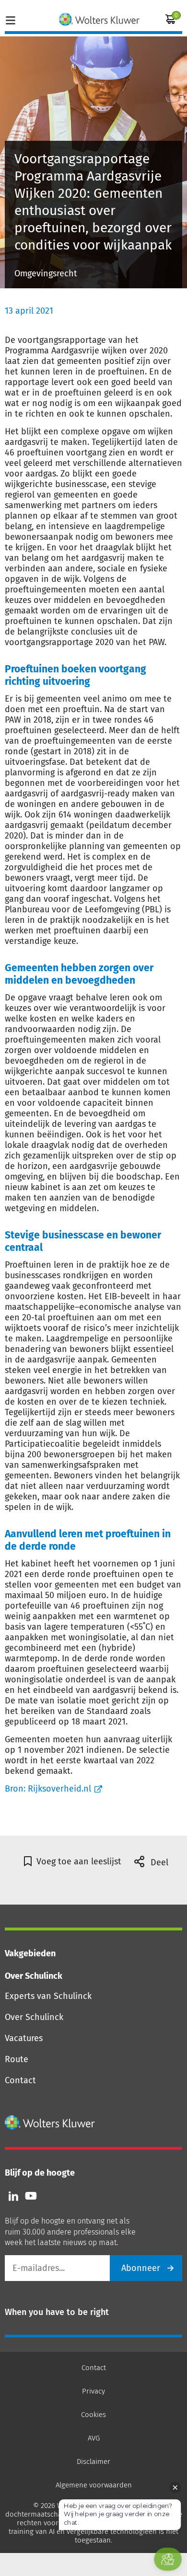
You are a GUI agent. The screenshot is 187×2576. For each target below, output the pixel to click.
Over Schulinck (34, 2017)
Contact (20, 2080)
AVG (94, 2438)
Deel (158, 1862)
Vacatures (24, 2038)
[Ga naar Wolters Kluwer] (50, 2122)
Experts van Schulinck (48, 1996)
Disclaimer (93, 2462)
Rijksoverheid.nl (59, 1789)
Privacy (93, 2391)
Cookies (93, 2415)
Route (17, 2059)
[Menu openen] (11, 19)
